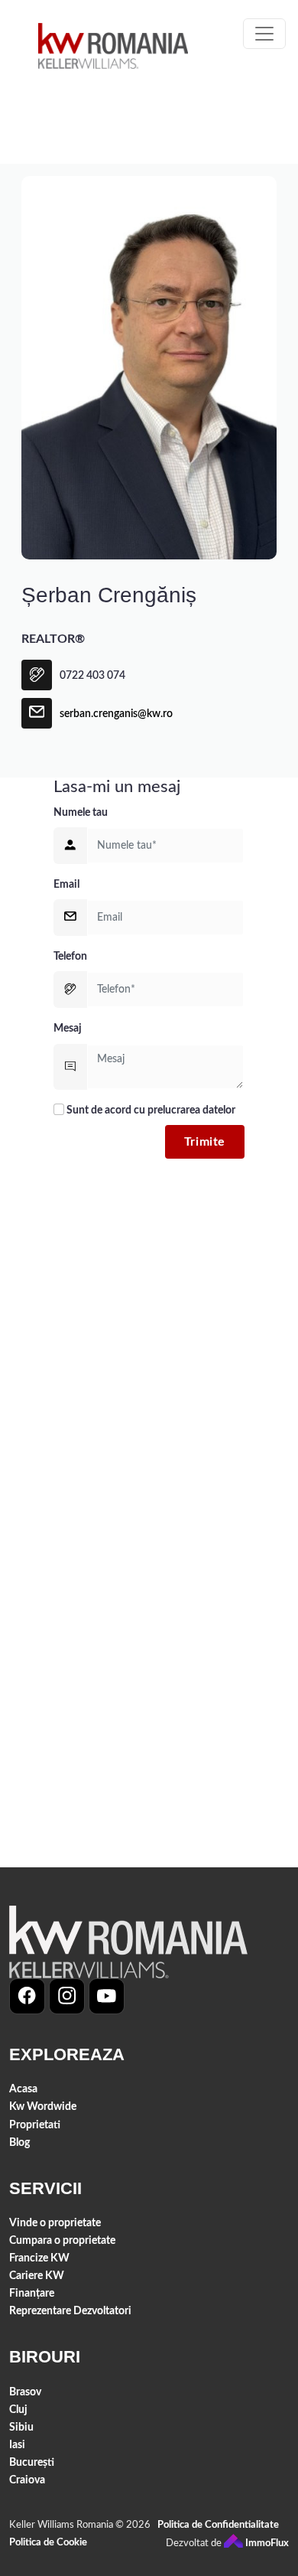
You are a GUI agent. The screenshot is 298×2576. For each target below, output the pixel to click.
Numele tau (81, 812)
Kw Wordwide (43, 2106)
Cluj (18, 2410)
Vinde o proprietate (55, 2223)
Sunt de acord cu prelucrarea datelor (150, 1110)
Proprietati (35, 2125)
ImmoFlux (266, 2543)
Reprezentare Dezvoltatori (70, 2311)
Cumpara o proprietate (62, 2240)
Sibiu (21, 2427)
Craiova (27, 2480)
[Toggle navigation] (264, 34)
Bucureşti (32, 2462)
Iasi (17, 2445)
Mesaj (68, 1028)
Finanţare (32, 2293)
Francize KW (39, 2258)
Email (66, 884)
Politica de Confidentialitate (218, 2525)
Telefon (70, 956)
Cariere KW (37, 2276)
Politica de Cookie (48, 2543)
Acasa (23, 2089)
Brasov (25, 2392)
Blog (19, 2142)
